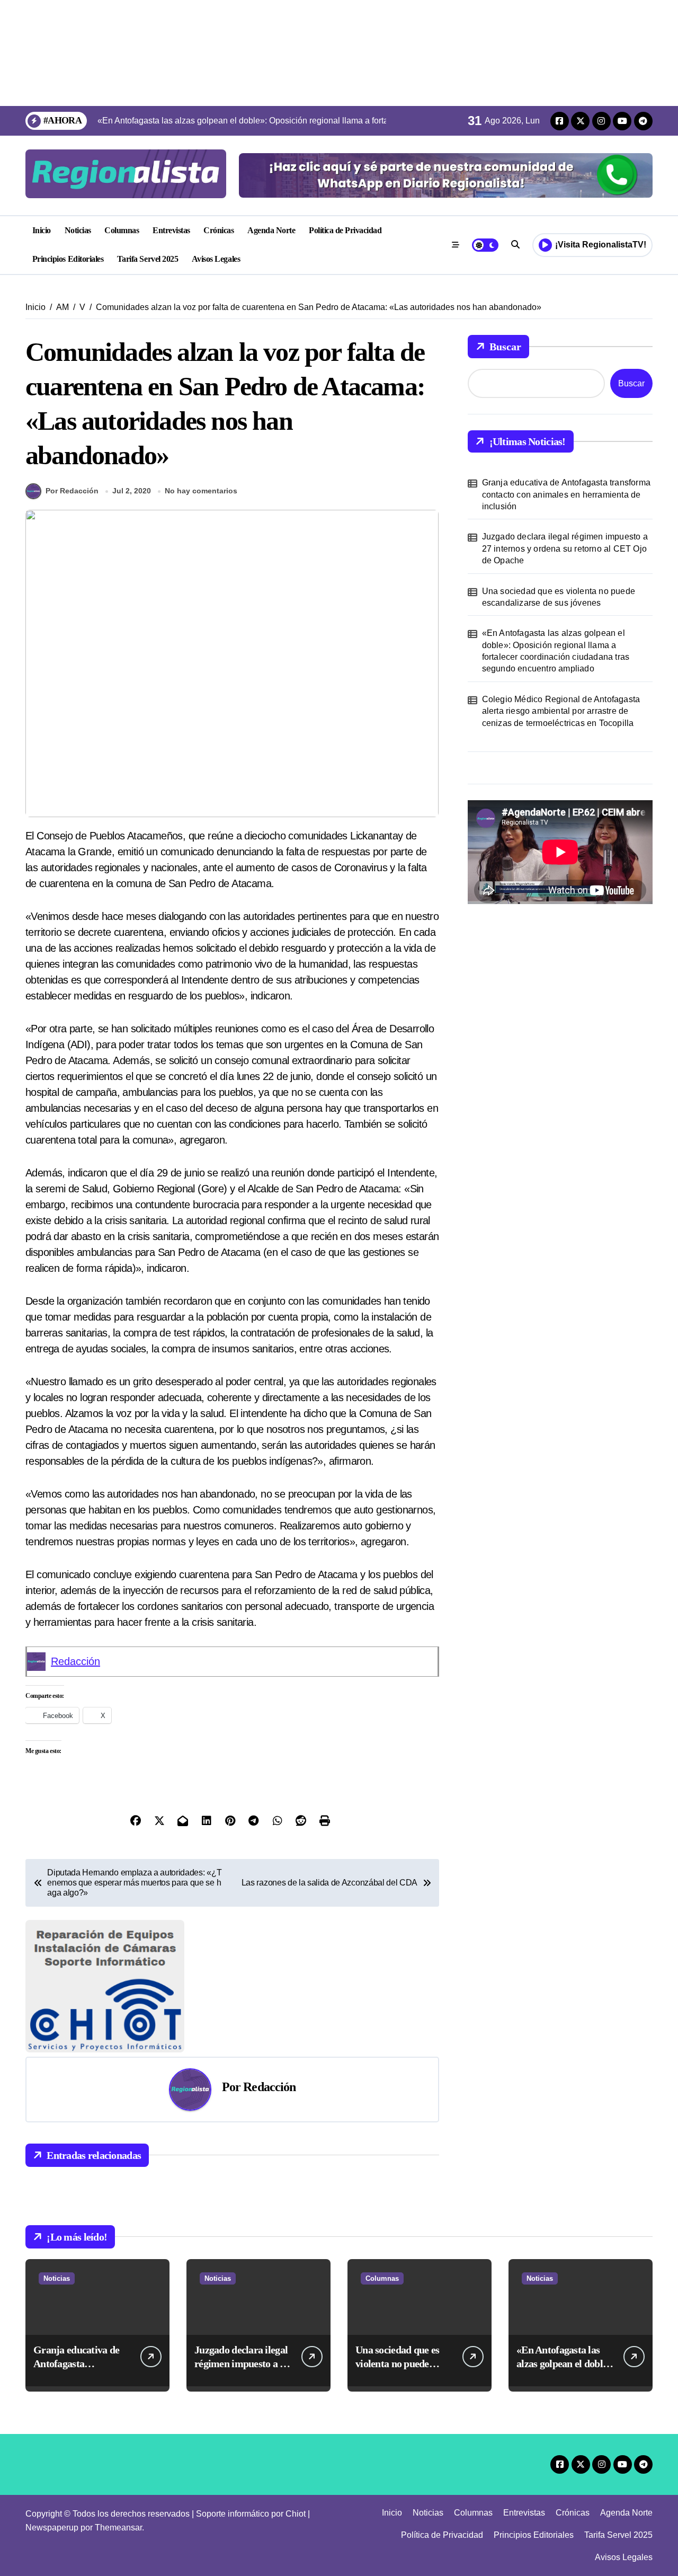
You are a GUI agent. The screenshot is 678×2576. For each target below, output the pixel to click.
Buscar (505, 347)
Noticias (78, 230)
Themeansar (118, 2528)
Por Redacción (72, 491)
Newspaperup (52, 2528)
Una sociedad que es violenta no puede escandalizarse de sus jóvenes (559, 597)
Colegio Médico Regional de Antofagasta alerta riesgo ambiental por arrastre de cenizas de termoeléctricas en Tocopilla (561, 711)
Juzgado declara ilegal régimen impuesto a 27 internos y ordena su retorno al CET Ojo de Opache (565, 548)
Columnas (122, 230)
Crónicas (218, 230)
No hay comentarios (201, 491)
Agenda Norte (271, 230)
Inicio (42, 230)
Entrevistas (171, 230)
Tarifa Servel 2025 (148, 259)
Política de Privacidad (345, 230)
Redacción (75, 1661)
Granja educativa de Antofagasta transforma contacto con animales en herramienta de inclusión (566, 494)
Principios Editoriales (68, 259)
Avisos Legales (216, 259)
